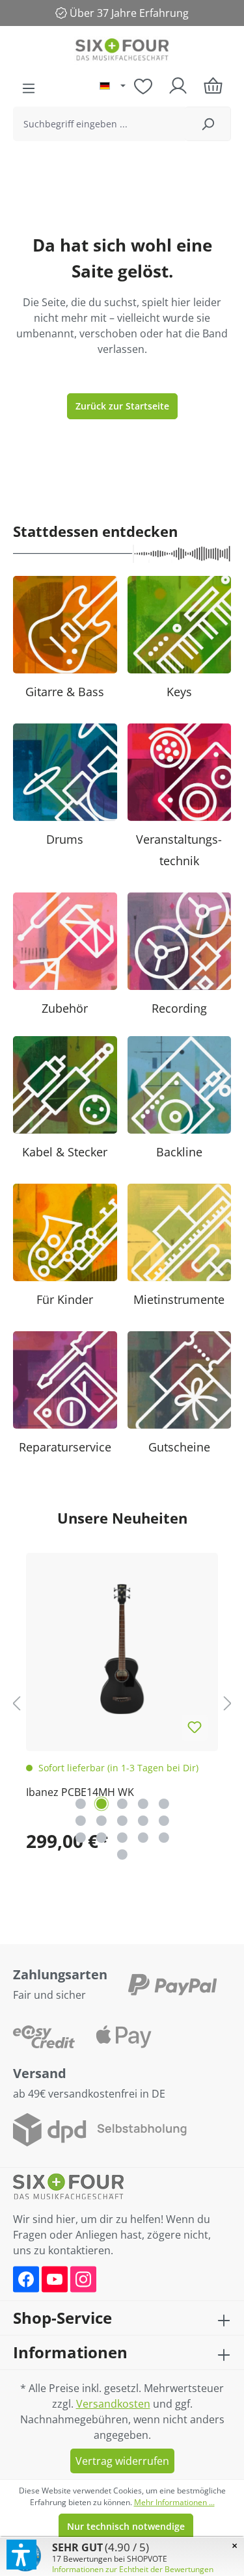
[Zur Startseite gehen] (122, 51)
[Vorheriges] (16, 1703)
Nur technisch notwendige (126, 2526)
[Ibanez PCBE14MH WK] (122, 1649)
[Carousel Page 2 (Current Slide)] (102, 1804)
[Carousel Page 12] (102, 1838)
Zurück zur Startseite (122, 406)
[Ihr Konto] (178, 86)
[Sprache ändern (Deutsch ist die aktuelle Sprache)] (113, 86)
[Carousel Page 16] (122, 1854)
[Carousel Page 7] (102, 1821)
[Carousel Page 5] (164, 1804)
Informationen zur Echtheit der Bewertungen (133, 2569)
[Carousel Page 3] (122, 1804)
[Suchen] (208, 124)
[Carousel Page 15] (164, 1838)
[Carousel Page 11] (81, 1838)
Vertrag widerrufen (122, 2461)
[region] (122, 1703)
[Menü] (29, 88)
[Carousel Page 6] (81, 1821)
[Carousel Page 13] (122, 1838)
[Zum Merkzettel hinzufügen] (195, 1728)
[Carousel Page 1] (81, 1804)
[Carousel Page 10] (164, 1821)
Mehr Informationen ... (174, 2502)
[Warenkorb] (213, 85)
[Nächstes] (228, 1703)
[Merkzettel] (143, 86)
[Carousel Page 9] (143, 1821)
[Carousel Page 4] (143, 1804)
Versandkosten (113, 2404)
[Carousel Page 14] (143, 1838)
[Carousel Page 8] (122, 1821)
